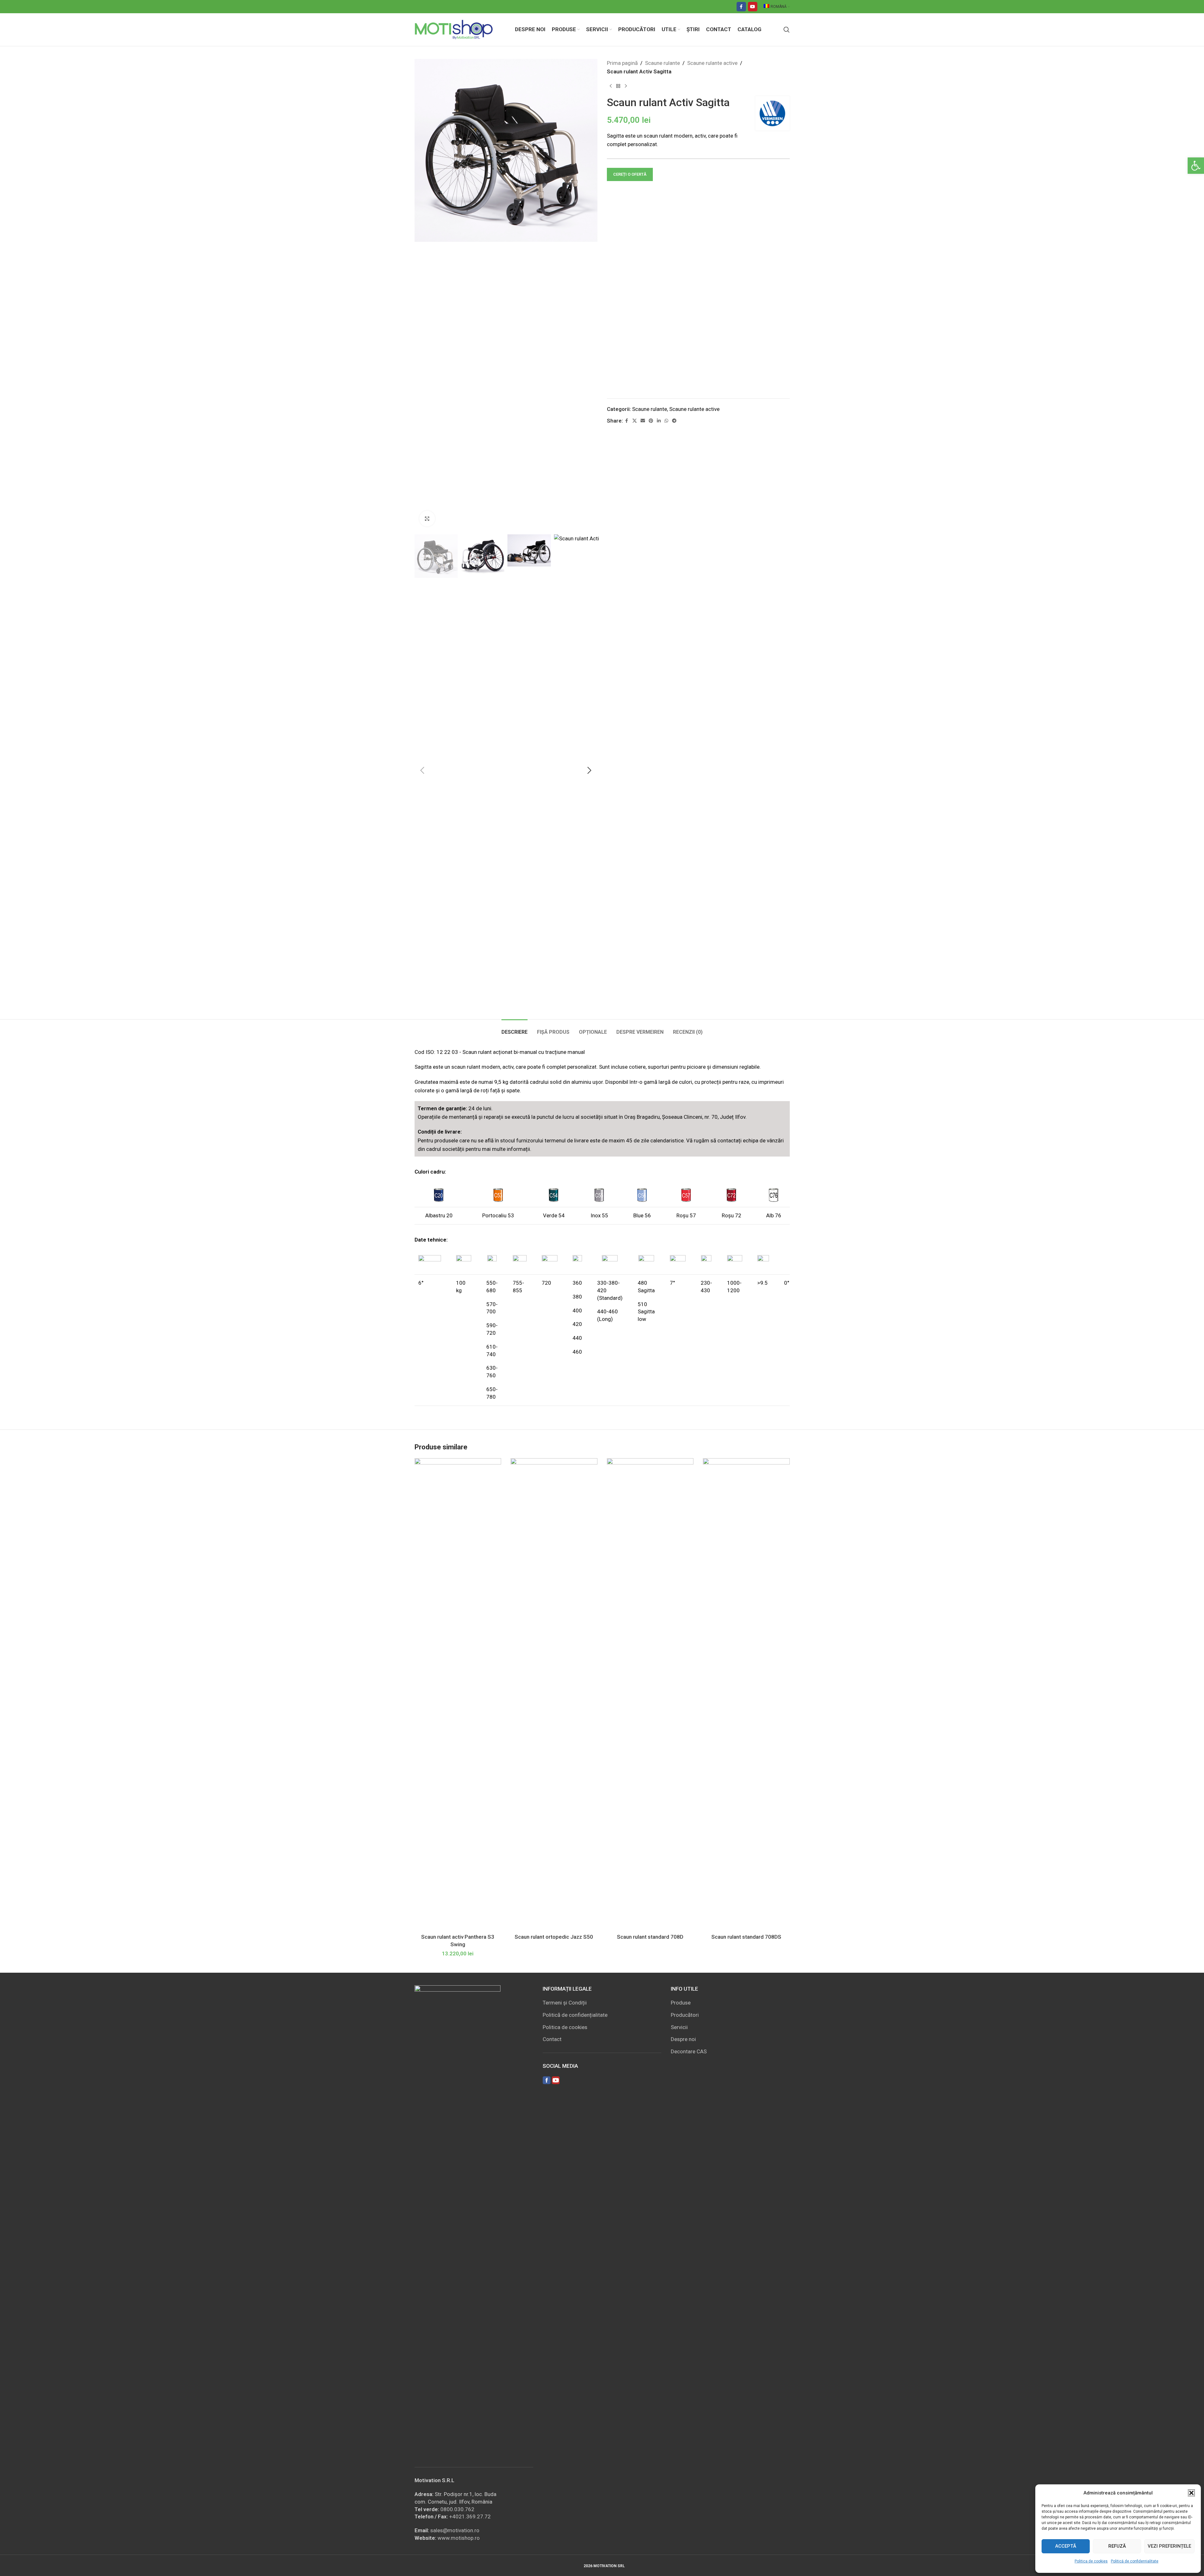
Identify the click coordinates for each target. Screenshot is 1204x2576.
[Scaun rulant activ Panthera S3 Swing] (458, 1694)
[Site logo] (454, 29)
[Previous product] (611, 86)
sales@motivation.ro (455, 2530)
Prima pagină (622, 63)
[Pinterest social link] (651, 421)
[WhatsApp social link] (666, 421)
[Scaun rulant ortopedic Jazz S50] (554, 1694)
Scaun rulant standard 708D (650, 1937)
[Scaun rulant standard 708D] (650, 1694)
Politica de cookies (1091, 2561)
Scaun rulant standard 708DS (746, 1937)
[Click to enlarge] (427, 519)
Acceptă (1066, 2546)
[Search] (787, 30)
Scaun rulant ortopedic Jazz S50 (554, 1937)
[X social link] (635, 421)
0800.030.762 (457, 2509)
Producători (685, 2015)
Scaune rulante (662, 63)
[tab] (514, 1029)
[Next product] (626, 86)
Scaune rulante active (712, 63)
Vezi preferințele (1169, 2546)
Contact (552, 2039)
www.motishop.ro (459, 2538)
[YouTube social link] (753, 7)
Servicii (679, 2027)
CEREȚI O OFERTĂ (630, 174)
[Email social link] (643, 421)
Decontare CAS (689, 2051)
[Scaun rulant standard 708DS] (746, 1694)
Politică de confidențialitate (1135, 2561)
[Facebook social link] (741, 7)
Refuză (1117, 2546)
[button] (1196, 166)
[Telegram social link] (674, 421)
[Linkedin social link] (659, 421)
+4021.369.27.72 (470, 2516)
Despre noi (683, 2039)
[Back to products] (618, 86)
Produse (681, 2003)
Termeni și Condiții (565, 2003)
